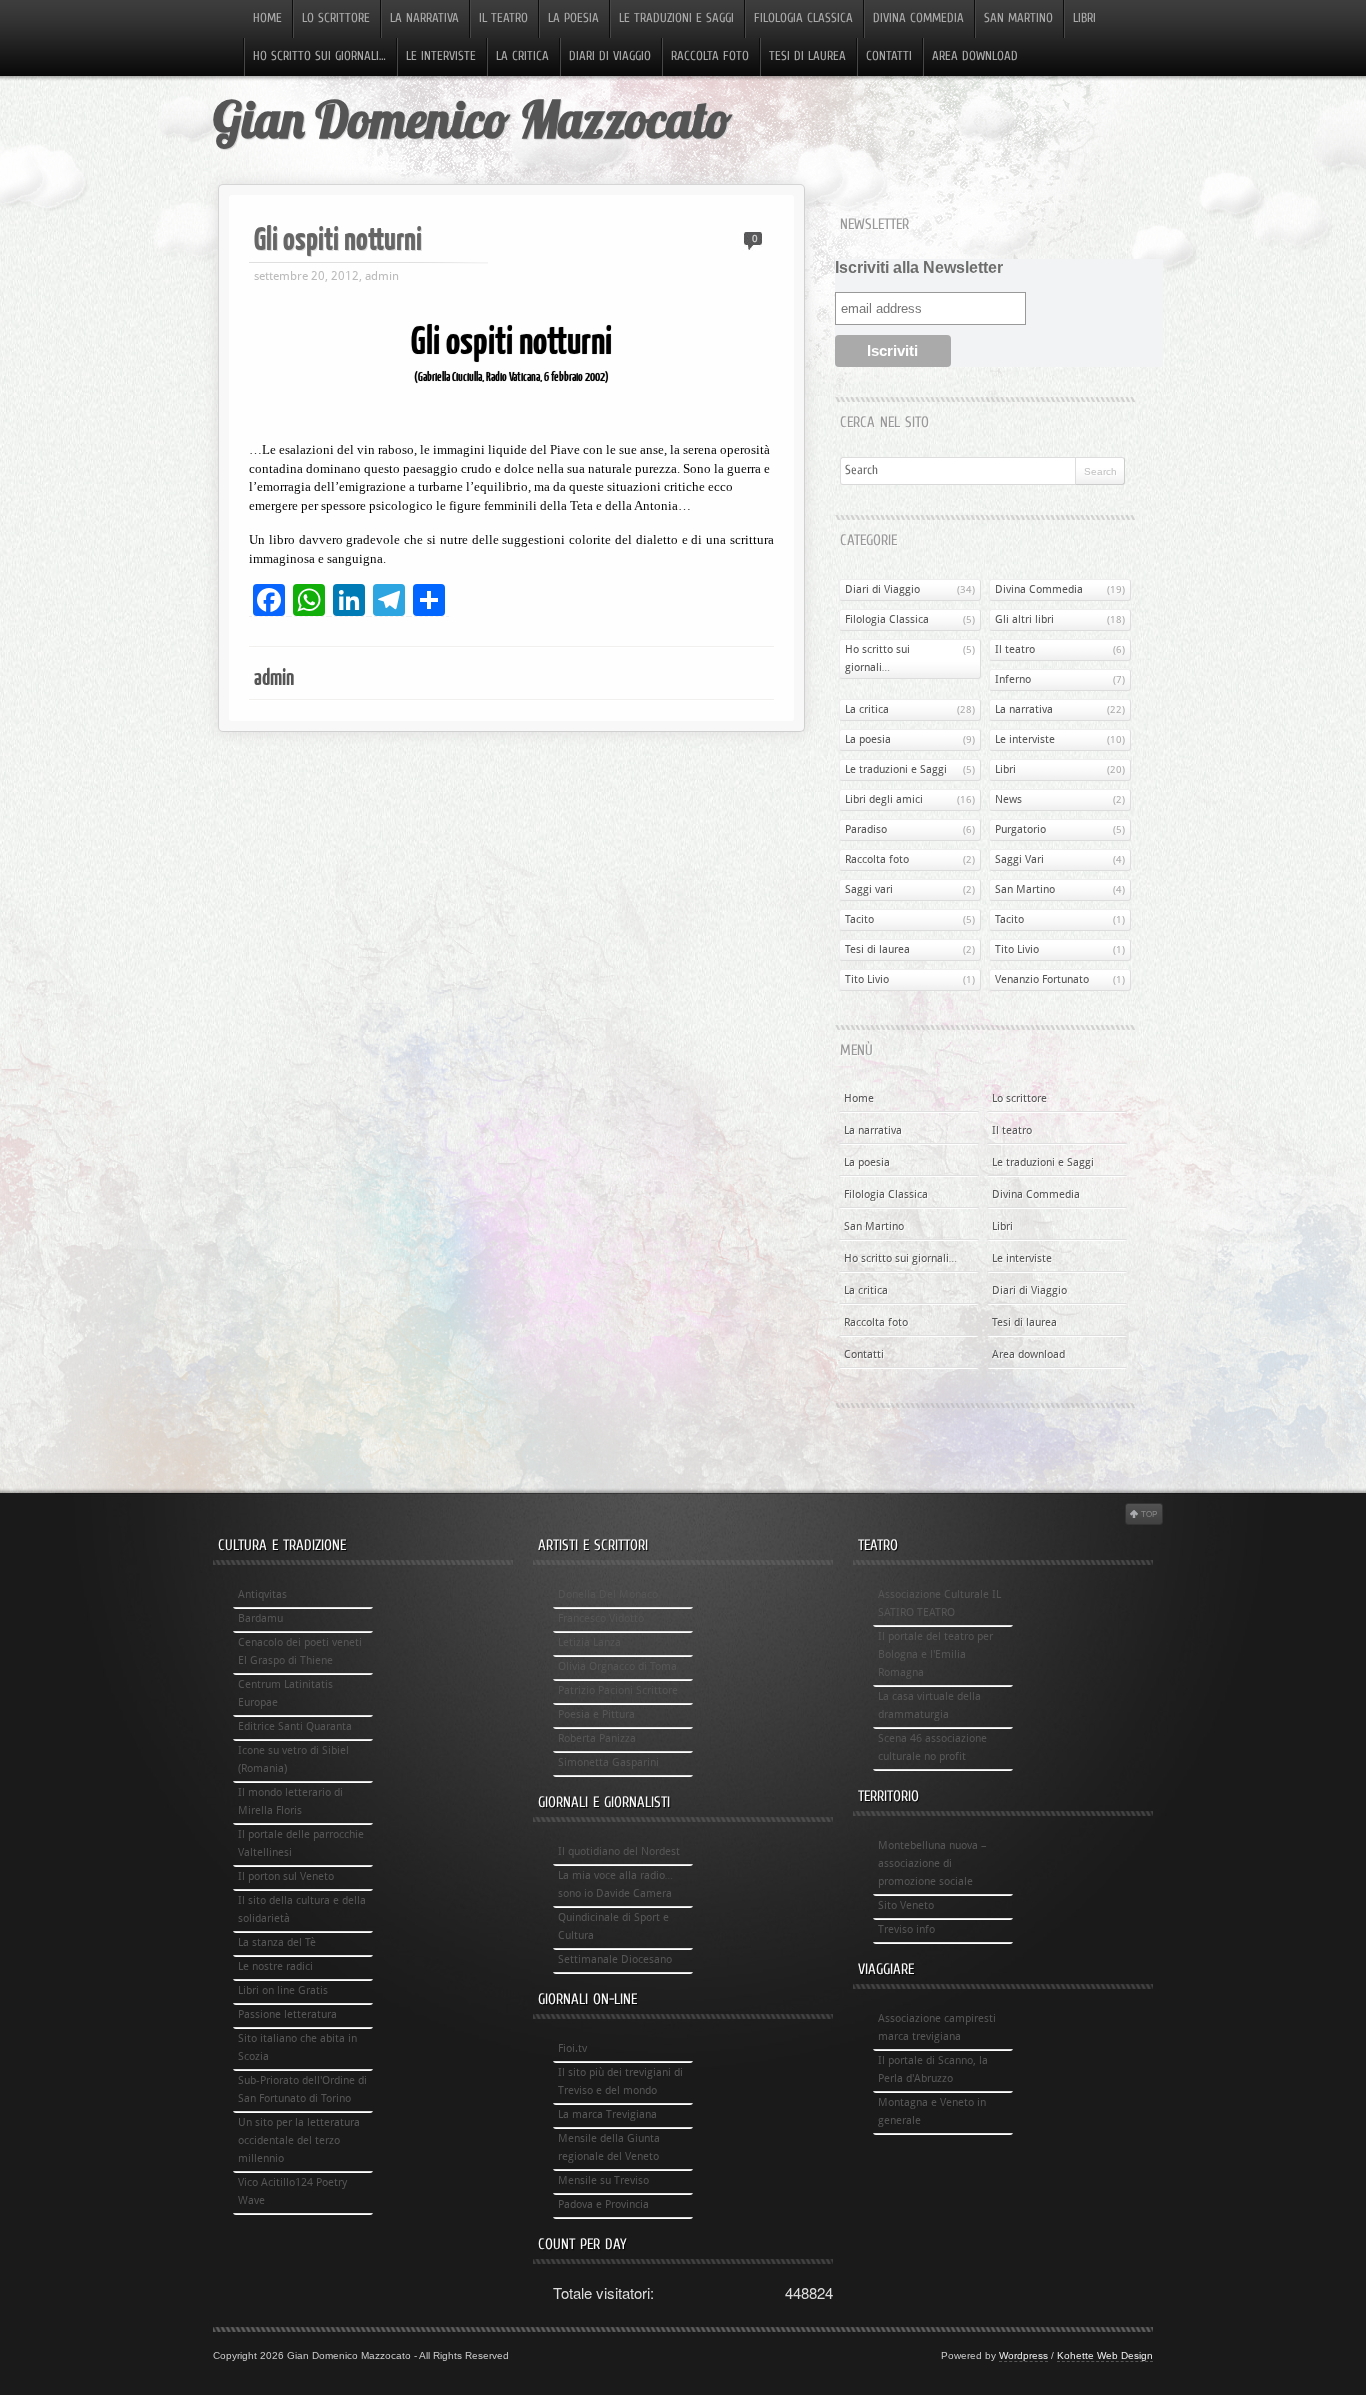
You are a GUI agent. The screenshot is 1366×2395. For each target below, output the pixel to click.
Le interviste (441, 57)
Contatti (889, 57)
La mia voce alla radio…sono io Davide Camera (615, 1884)
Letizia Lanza (589, 1642)
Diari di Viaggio (610, 57)
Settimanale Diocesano (615, 1959)
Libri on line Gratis (283, 1990)
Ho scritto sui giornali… (319, 57)
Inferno (1013, 679)
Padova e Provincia (603, 2204)
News (1008, 799)
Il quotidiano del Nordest (619, 1851)
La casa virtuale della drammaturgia (929, 1705)
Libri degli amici (884, 799)
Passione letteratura (287, 2014)
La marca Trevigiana (607, 2114)
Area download (975, 57)
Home (267, 19)
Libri (1084, 19)
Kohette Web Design (1105, 2355)
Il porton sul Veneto (286, 1876)
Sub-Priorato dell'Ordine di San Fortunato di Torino (302, 2089)
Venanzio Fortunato (1042, 979)
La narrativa (424, 19)
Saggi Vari (1019, 859)
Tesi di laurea (807, 57)
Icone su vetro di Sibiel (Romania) (293, 1759)
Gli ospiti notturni (338, 237)
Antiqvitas (262, 1594)
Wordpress (1023, 2355)
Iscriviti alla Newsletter (919, 267)
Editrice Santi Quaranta (295, 1726)
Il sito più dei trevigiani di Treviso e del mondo (620, 2081)
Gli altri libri (1024, 619)
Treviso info (906, 1929)
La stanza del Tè (277, 1942)
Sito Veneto (906, 1905)
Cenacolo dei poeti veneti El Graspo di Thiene (300, 1651)
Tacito (859, 919)
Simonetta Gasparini (608, 1762)
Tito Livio (1017, 949)
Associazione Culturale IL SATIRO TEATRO (939, 1603)
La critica (522, 57)
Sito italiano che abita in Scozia (297, 2047)
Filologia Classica (803, 19)
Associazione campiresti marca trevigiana (937, 2027)
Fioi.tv (572, 2048)
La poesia (573, 19)
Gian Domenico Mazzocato (472, 120)
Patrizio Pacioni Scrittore (618, 1690)
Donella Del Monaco (608, 1594)
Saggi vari (869, 889)
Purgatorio (1020, 829)
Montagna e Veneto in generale (932, 2111)
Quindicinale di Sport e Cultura (613, 1926)
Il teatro (503, 19)
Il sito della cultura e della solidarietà (302, 1909)
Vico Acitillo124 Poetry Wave (292, 2191)
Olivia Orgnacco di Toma (617, 1666)
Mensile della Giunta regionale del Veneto (609, 2147)
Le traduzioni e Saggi (676, 19)
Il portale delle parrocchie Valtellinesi (301, 1843)
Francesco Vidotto (601, 1618)
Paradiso (866, 829)
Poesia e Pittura (596, 1714)
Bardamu (260, 1618)
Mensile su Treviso (603, 2180)
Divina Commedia (918, 19)
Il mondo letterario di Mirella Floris (290, 1801)
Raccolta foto (710, 57)
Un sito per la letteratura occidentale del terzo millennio (299, 2140)
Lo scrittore (336, 19)
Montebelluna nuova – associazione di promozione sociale (932, 1863)
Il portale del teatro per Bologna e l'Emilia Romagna (935, 1654)
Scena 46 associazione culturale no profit (932, 1747)
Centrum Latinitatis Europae (285, 1693)
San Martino (1018, 19)
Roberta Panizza (597, 1738)
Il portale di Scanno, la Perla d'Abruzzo (933, 2069)
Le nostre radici (275, 1966)
